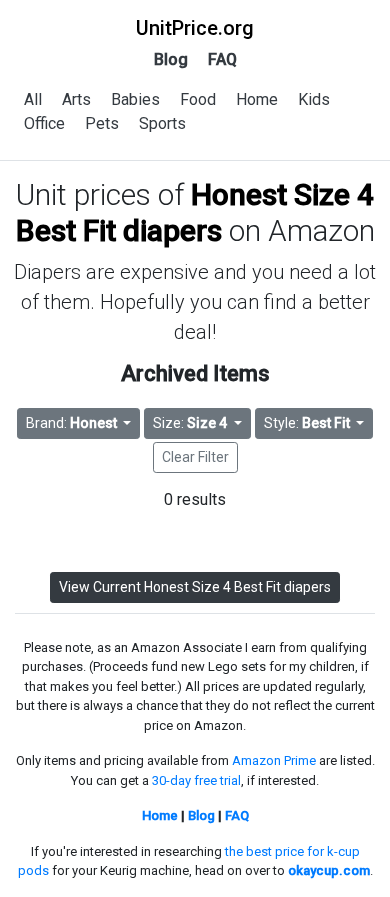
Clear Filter (195, 457)
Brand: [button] (71, 423)
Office (44, 123)
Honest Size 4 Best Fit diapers (195, 212)
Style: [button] (307, 423)
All (33, 99)
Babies (135, 99)
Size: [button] (190, 423)
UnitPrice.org (195, 28)
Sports (162, 123)
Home (257, 99)
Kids (314, 99)
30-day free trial (196, 780)
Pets (102, 123)
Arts (76, 99)
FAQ (222, 59)
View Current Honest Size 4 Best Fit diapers (195, 587)
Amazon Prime (274, 760)
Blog (171, 59)
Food (198, 99)
